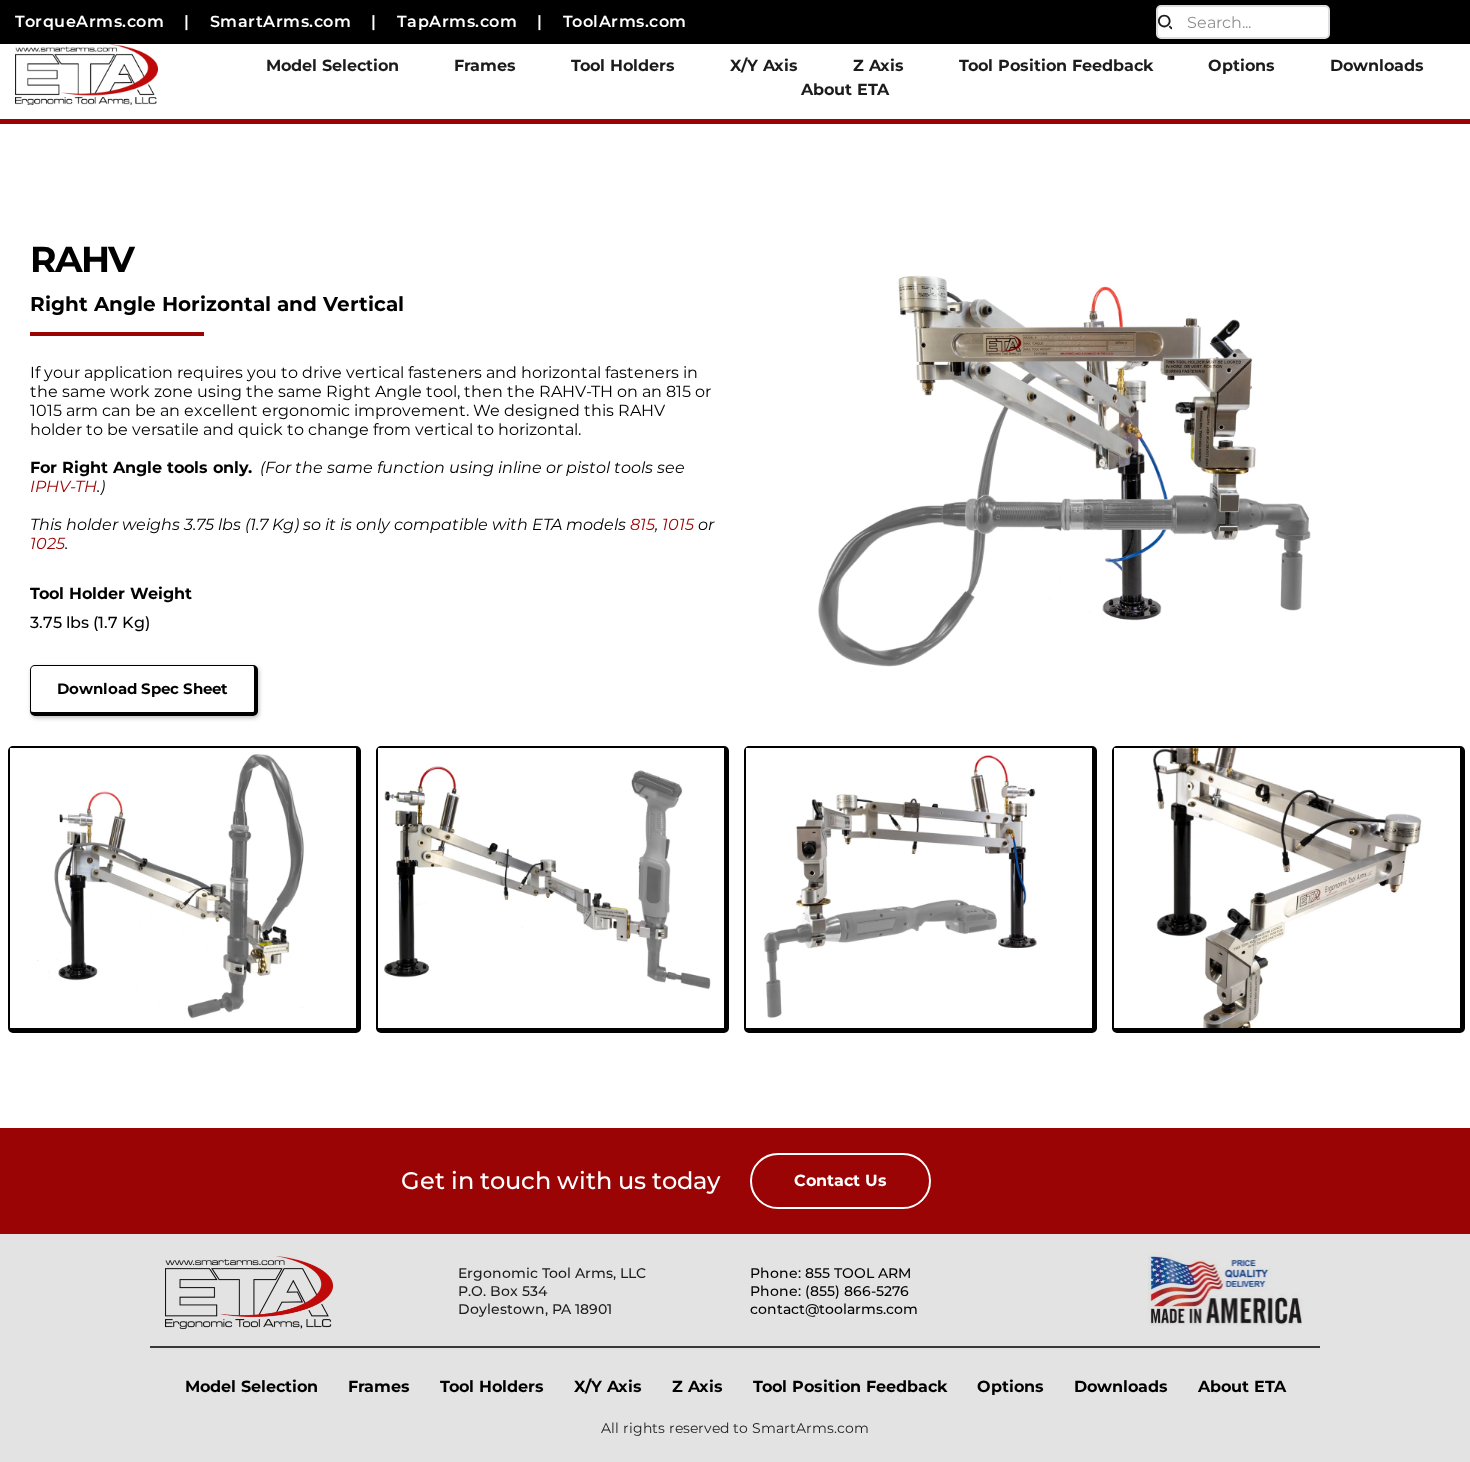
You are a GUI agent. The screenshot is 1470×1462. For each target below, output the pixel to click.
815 (642, 524)
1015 (678, 524)
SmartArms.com (810, 1428)
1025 (47, 543)
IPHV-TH (63, 486)
